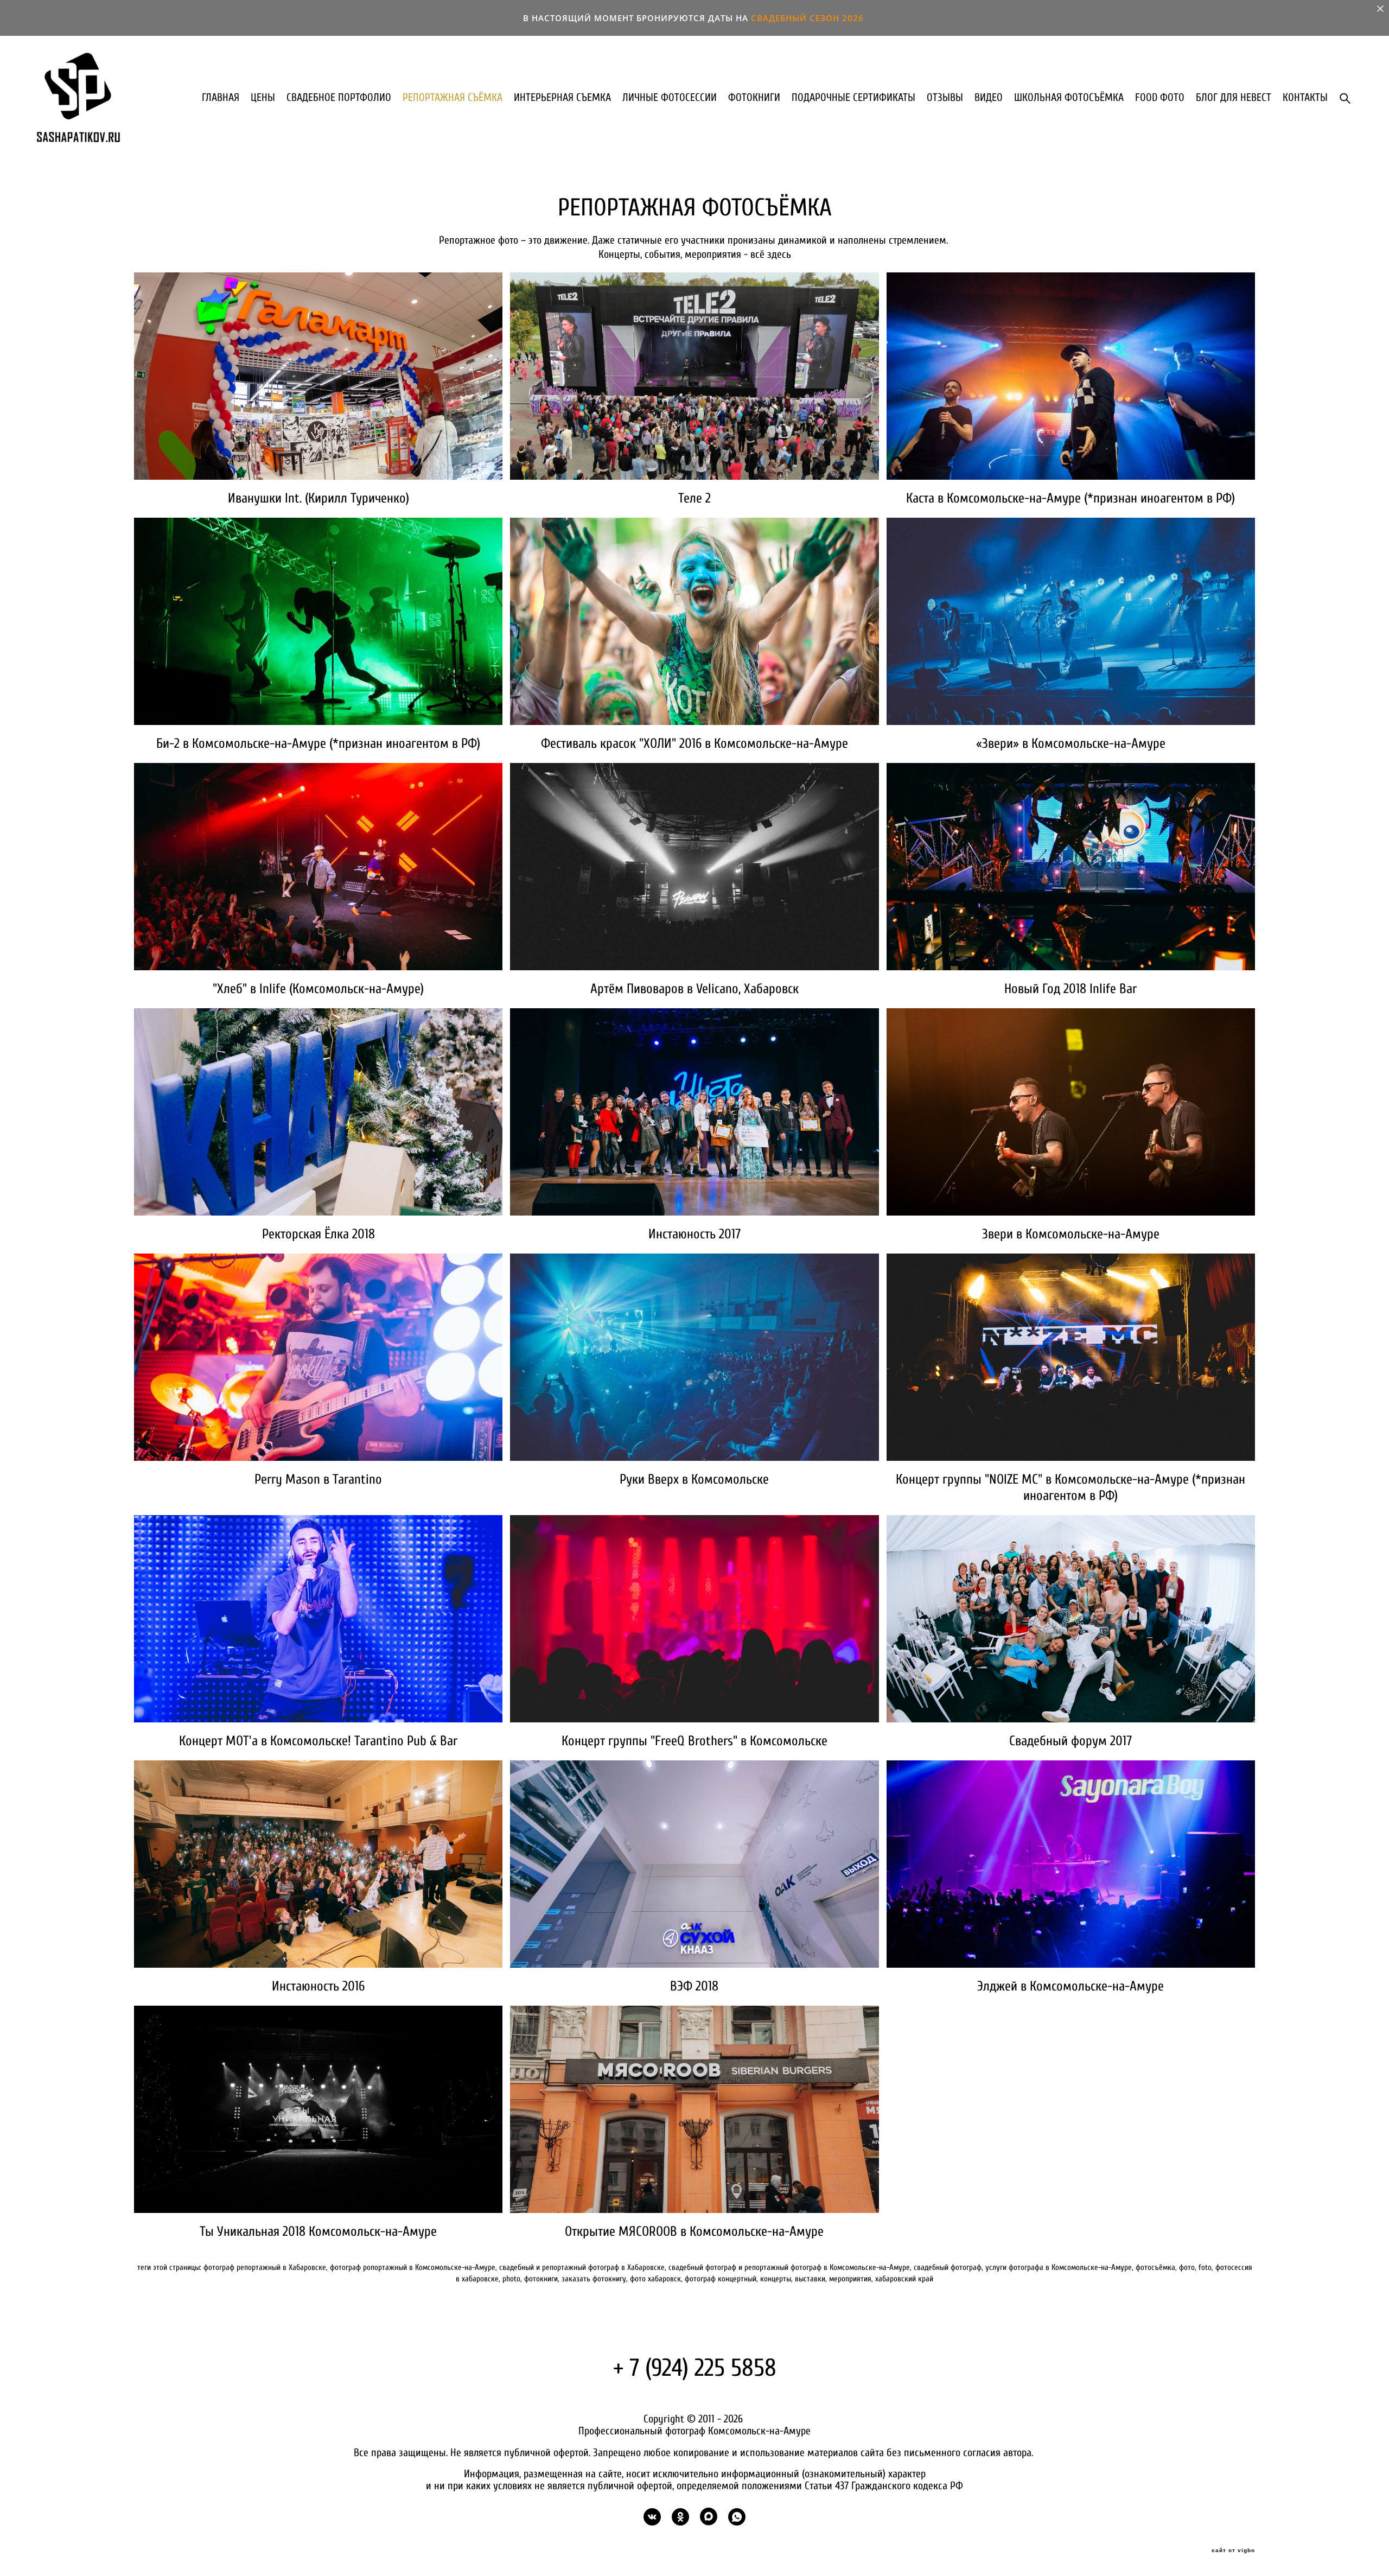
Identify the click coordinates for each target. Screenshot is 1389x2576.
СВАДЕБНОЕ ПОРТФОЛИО (339, 98)
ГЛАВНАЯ (221, 98)
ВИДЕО (989, 98)
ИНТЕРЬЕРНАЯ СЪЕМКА (562, 98)
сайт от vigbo (1233, 2550)
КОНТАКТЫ (1305, 98)
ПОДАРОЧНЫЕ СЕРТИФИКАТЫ (853, 98)
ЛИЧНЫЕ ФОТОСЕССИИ (670, 98)
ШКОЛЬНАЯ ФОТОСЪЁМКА (1069, 98)
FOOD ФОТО (1160, 98)
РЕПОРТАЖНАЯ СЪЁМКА (453, 98)
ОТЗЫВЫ (945, 98)
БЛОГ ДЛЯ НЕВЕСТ (1234, 98)
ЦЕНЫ (263, 98)
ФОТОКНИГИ (754, 98)
